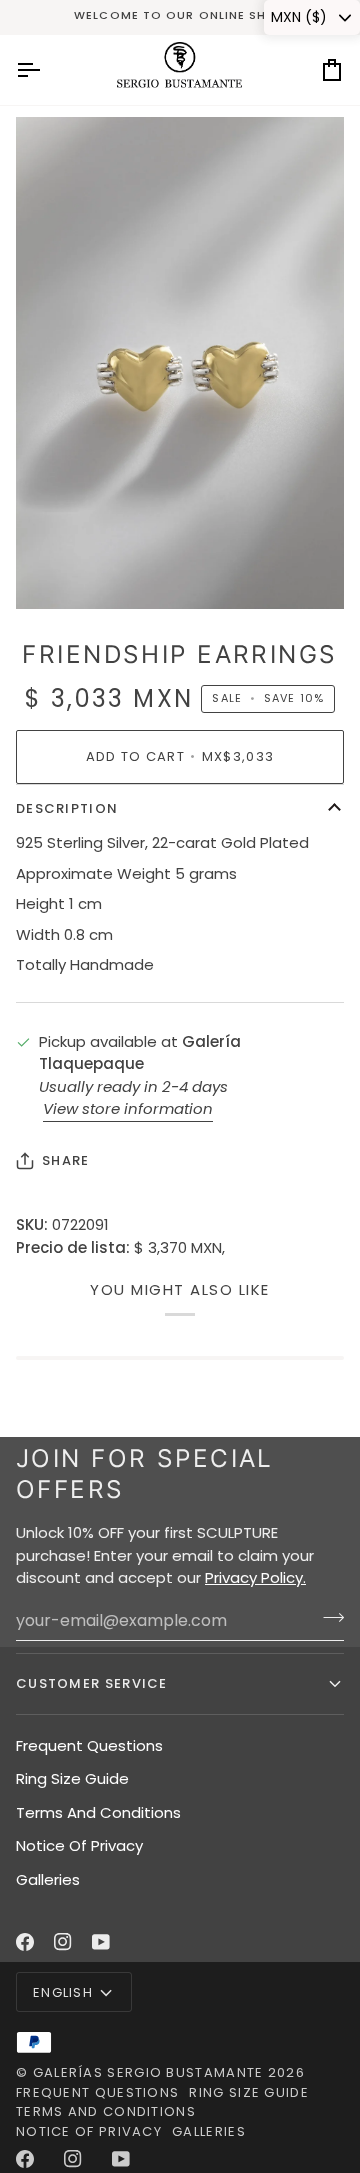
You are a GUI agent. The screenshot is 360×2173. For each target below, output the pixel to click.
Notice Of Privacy (79, 1845)
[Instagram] (63, 1942)
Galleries (48, 1879)
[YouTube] (101, 1942)
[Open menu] (46, 70)
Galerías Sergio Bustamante (148, 2072)
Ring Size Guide (72, 1778)
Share (66, 1160)
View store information (128, 1108)
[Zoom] (53, 571)
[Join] (327, 1618)
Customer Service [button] (92, 1683)
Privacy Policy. (255, 1577)
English (63, 1992)
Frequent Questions (89, 1745)
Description (67, 808)
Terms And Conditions (98, 1812)
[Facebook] (25, 1942)
